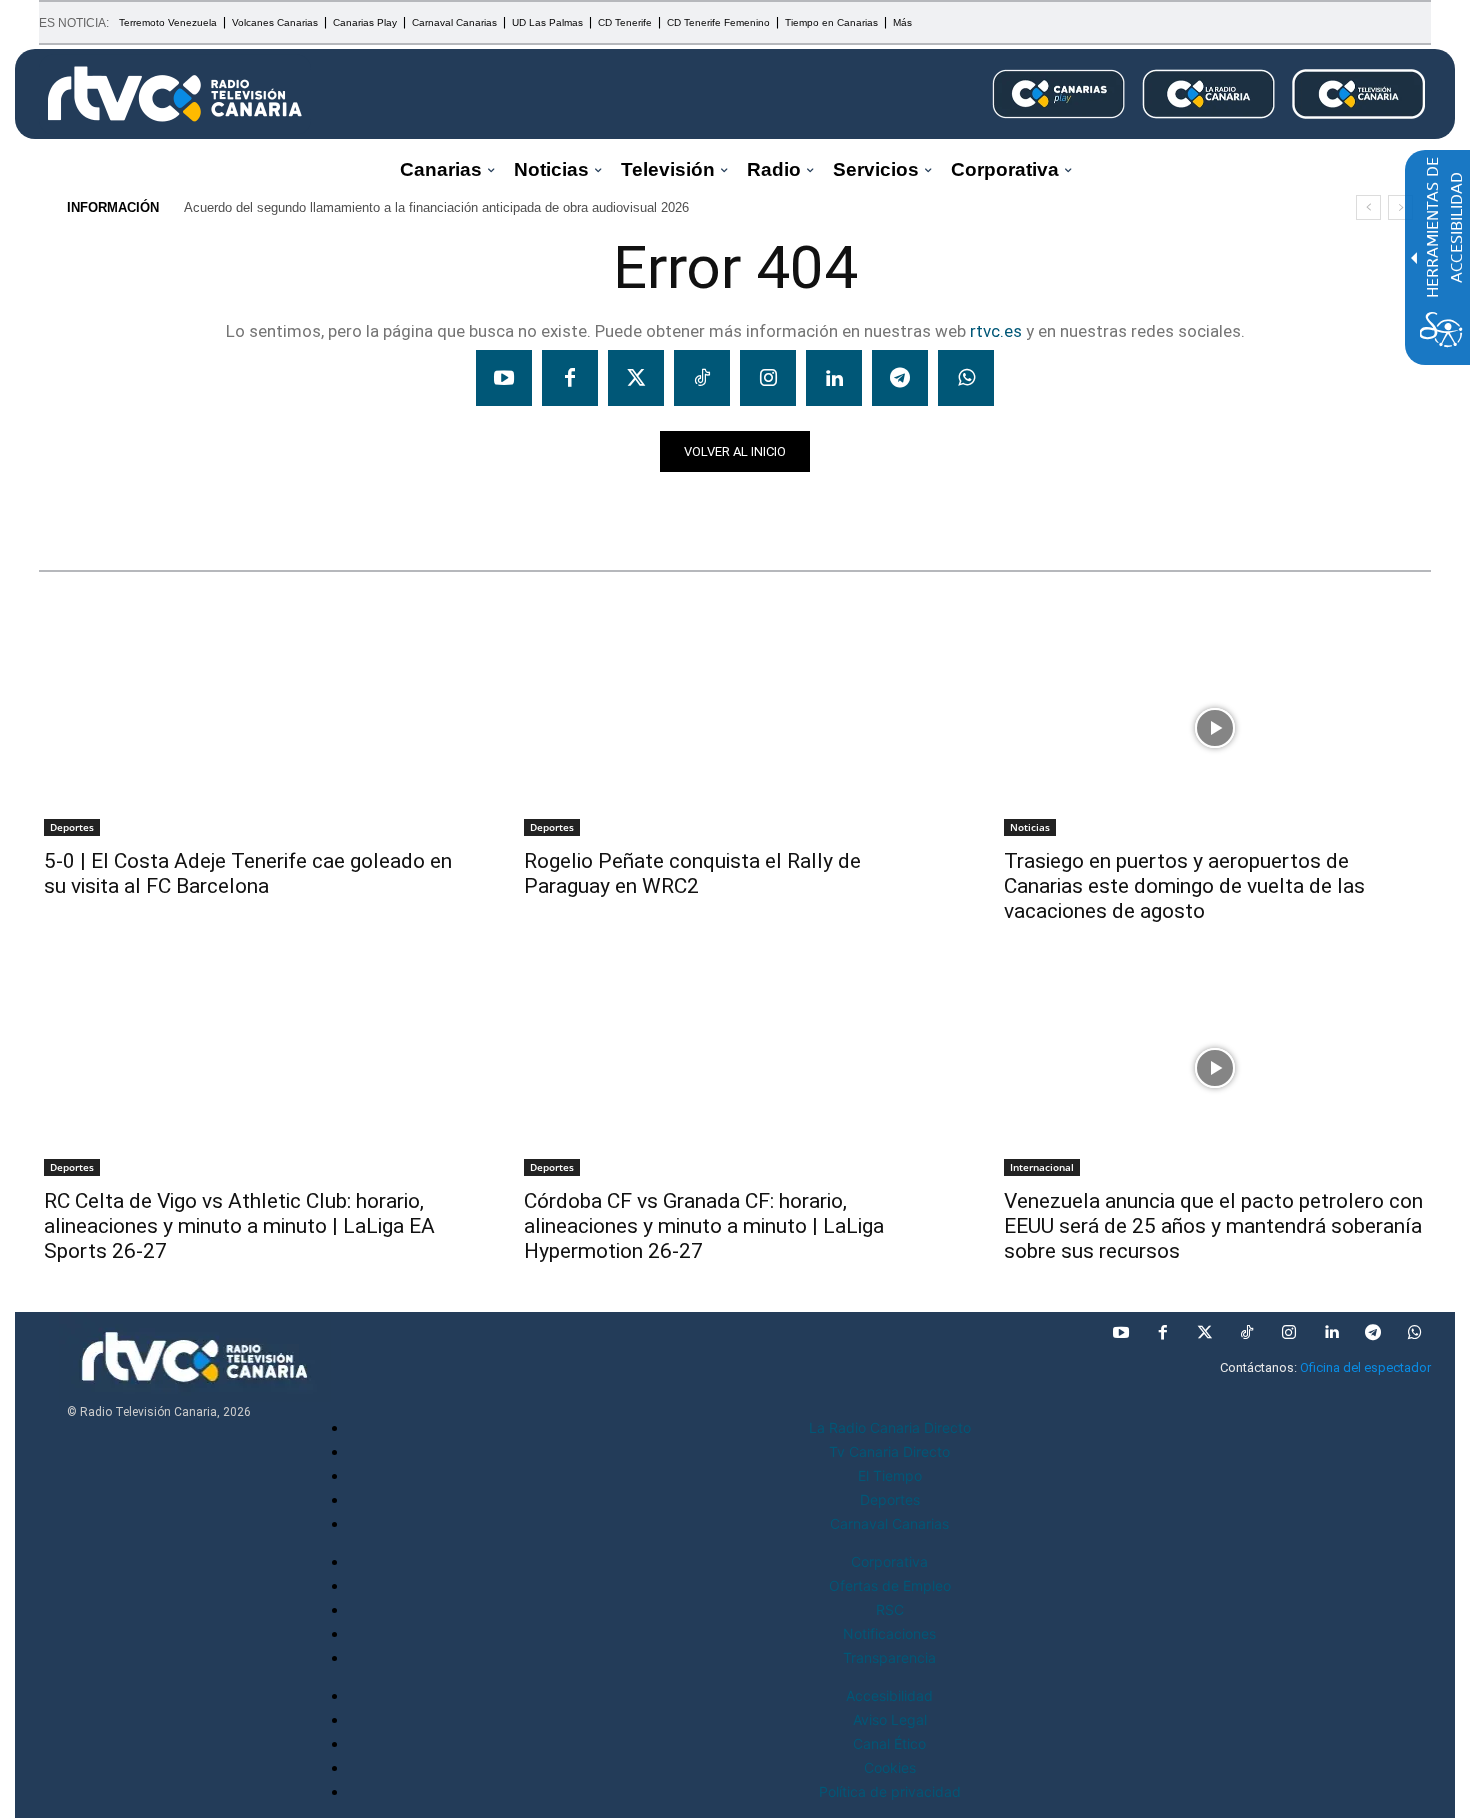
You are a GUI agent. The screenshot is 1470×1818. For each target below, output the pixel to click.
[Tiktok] (702, 378)
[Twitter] (636, 378)
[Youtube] (504, 378)
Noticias (77, 507)
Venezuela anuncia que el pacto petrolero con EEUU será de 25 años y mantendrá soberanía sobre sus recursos (1213, 1226)
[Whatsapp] (966, 378)
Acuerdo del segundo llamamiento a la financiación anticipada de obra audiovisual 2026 (436, 207)
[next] (1400, 207)
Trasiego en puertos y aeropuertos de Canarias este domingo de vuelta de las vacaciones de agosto (1184, 886)
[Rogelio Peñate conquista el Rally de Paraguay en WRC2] (735, 728)
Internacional (1042, 1167)
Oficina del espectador (1365, 1367)
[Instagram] (768, 378)
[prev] (1368, 207)
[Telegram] (900, 378)
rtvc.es (996, 331)
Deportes (72, 827)
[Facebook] (570, 378)
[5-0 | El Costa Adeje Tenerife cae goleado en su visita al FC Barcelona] (255, 728)
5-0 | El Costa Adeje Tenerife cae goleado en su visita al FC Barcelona (248, 873)
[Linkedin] (834, 378)
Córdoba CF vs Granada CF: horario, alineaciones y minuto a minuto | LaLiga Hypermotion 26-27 (704, 1226)
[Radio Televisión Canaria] (175, 94)
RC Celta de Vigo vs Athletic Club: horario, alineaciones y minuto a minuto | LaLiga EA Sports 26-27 (239, 1226)
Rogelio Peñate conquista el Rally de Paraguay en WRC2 (692, 873)
